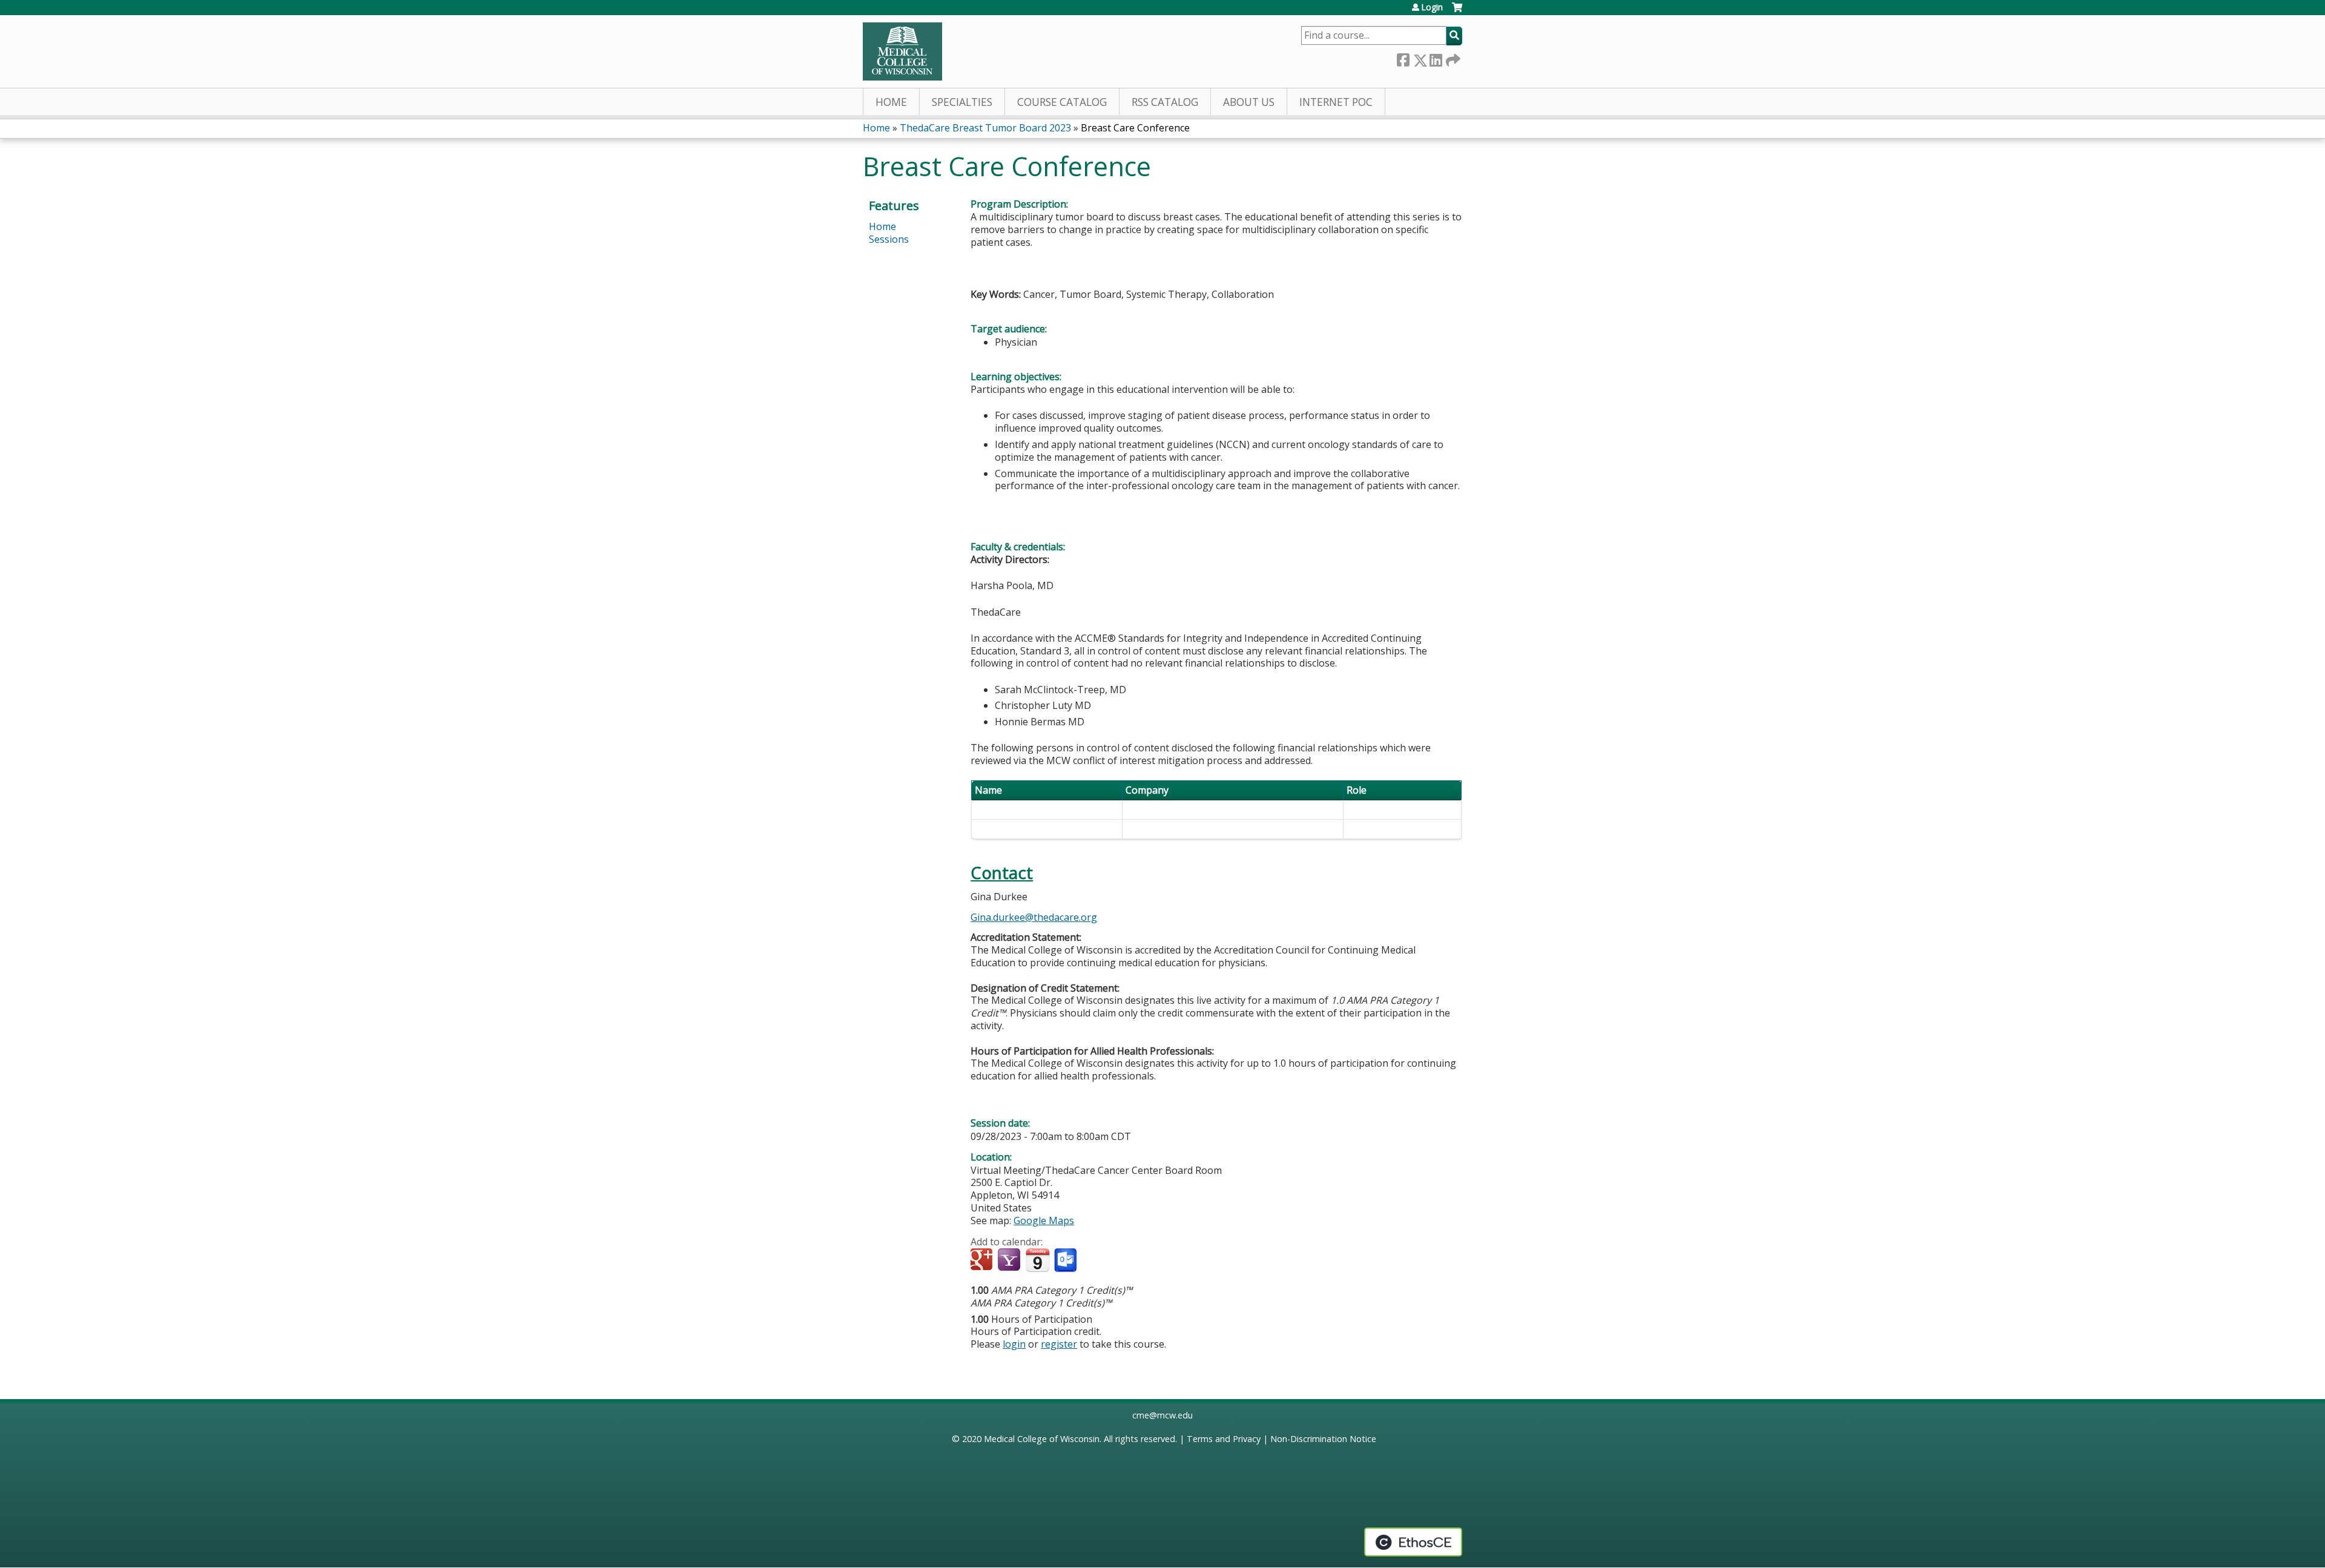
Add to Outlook (1067, 1260)
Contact (1002, 873)
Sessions (889, 239)
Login (1432, 7)
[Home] (902, 51)
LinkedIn (1436, 58)
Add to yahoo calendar (1010, 1260)
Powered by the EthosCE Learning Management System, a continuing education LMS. (1413, 1542)
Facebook (1403, 58)
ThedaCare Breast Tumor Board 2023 (985, 128)
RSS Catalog (1165, 102)
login (1014, 1344)
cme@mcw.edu (1162, 1415)
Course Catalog (1062, 102)
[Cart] (1457, 12)
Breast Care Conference (1135, 128)
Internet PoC (1336, 102)
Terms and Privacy (1224, 1439)
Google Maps (1044, 1220)
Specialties (962, 102)
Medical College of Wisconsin (1042, 1439)
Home (891, 102)
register (1059, 1344)
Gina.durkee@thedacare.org (1034, 917)
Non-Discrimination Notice (1323, 1439)
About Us (1249, 102)
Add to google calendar (983, 1260)
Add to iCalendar (1037, 1260)
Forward (1452, 58)
